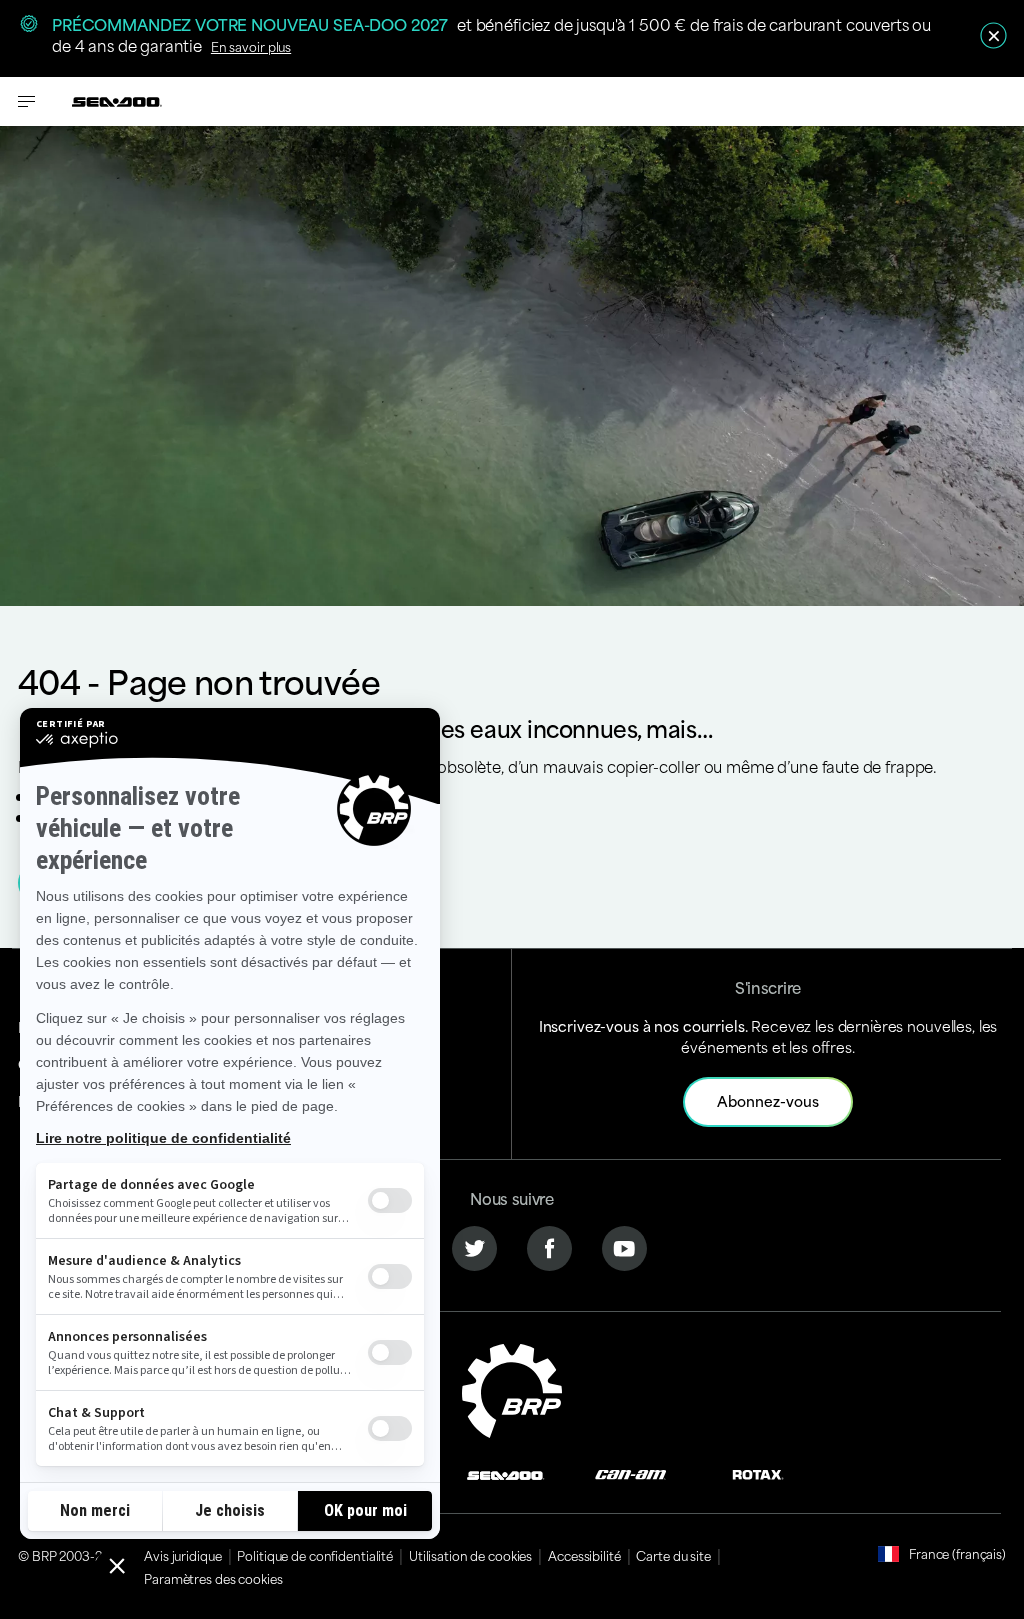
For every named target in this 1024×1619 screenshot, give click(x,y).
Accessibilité (584, 1555)
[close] (993, 35)
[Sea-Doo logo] (117, 101)
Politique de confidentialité (315, 1555)
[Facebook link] (549, 1245)
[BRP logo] (512, 1387)
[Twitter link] (474, 1245)
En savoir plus (251, 46)
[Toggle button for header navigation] (27, 101)
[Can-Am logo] (630, 1472)
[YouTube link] (624, 1245)
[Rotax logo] (758, 1472)
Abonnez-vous (768, 1100)
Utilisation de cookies (470, 1555)
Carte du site (673, 1555)
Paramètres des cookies (213, 1578)
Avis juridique (182, 1555)
